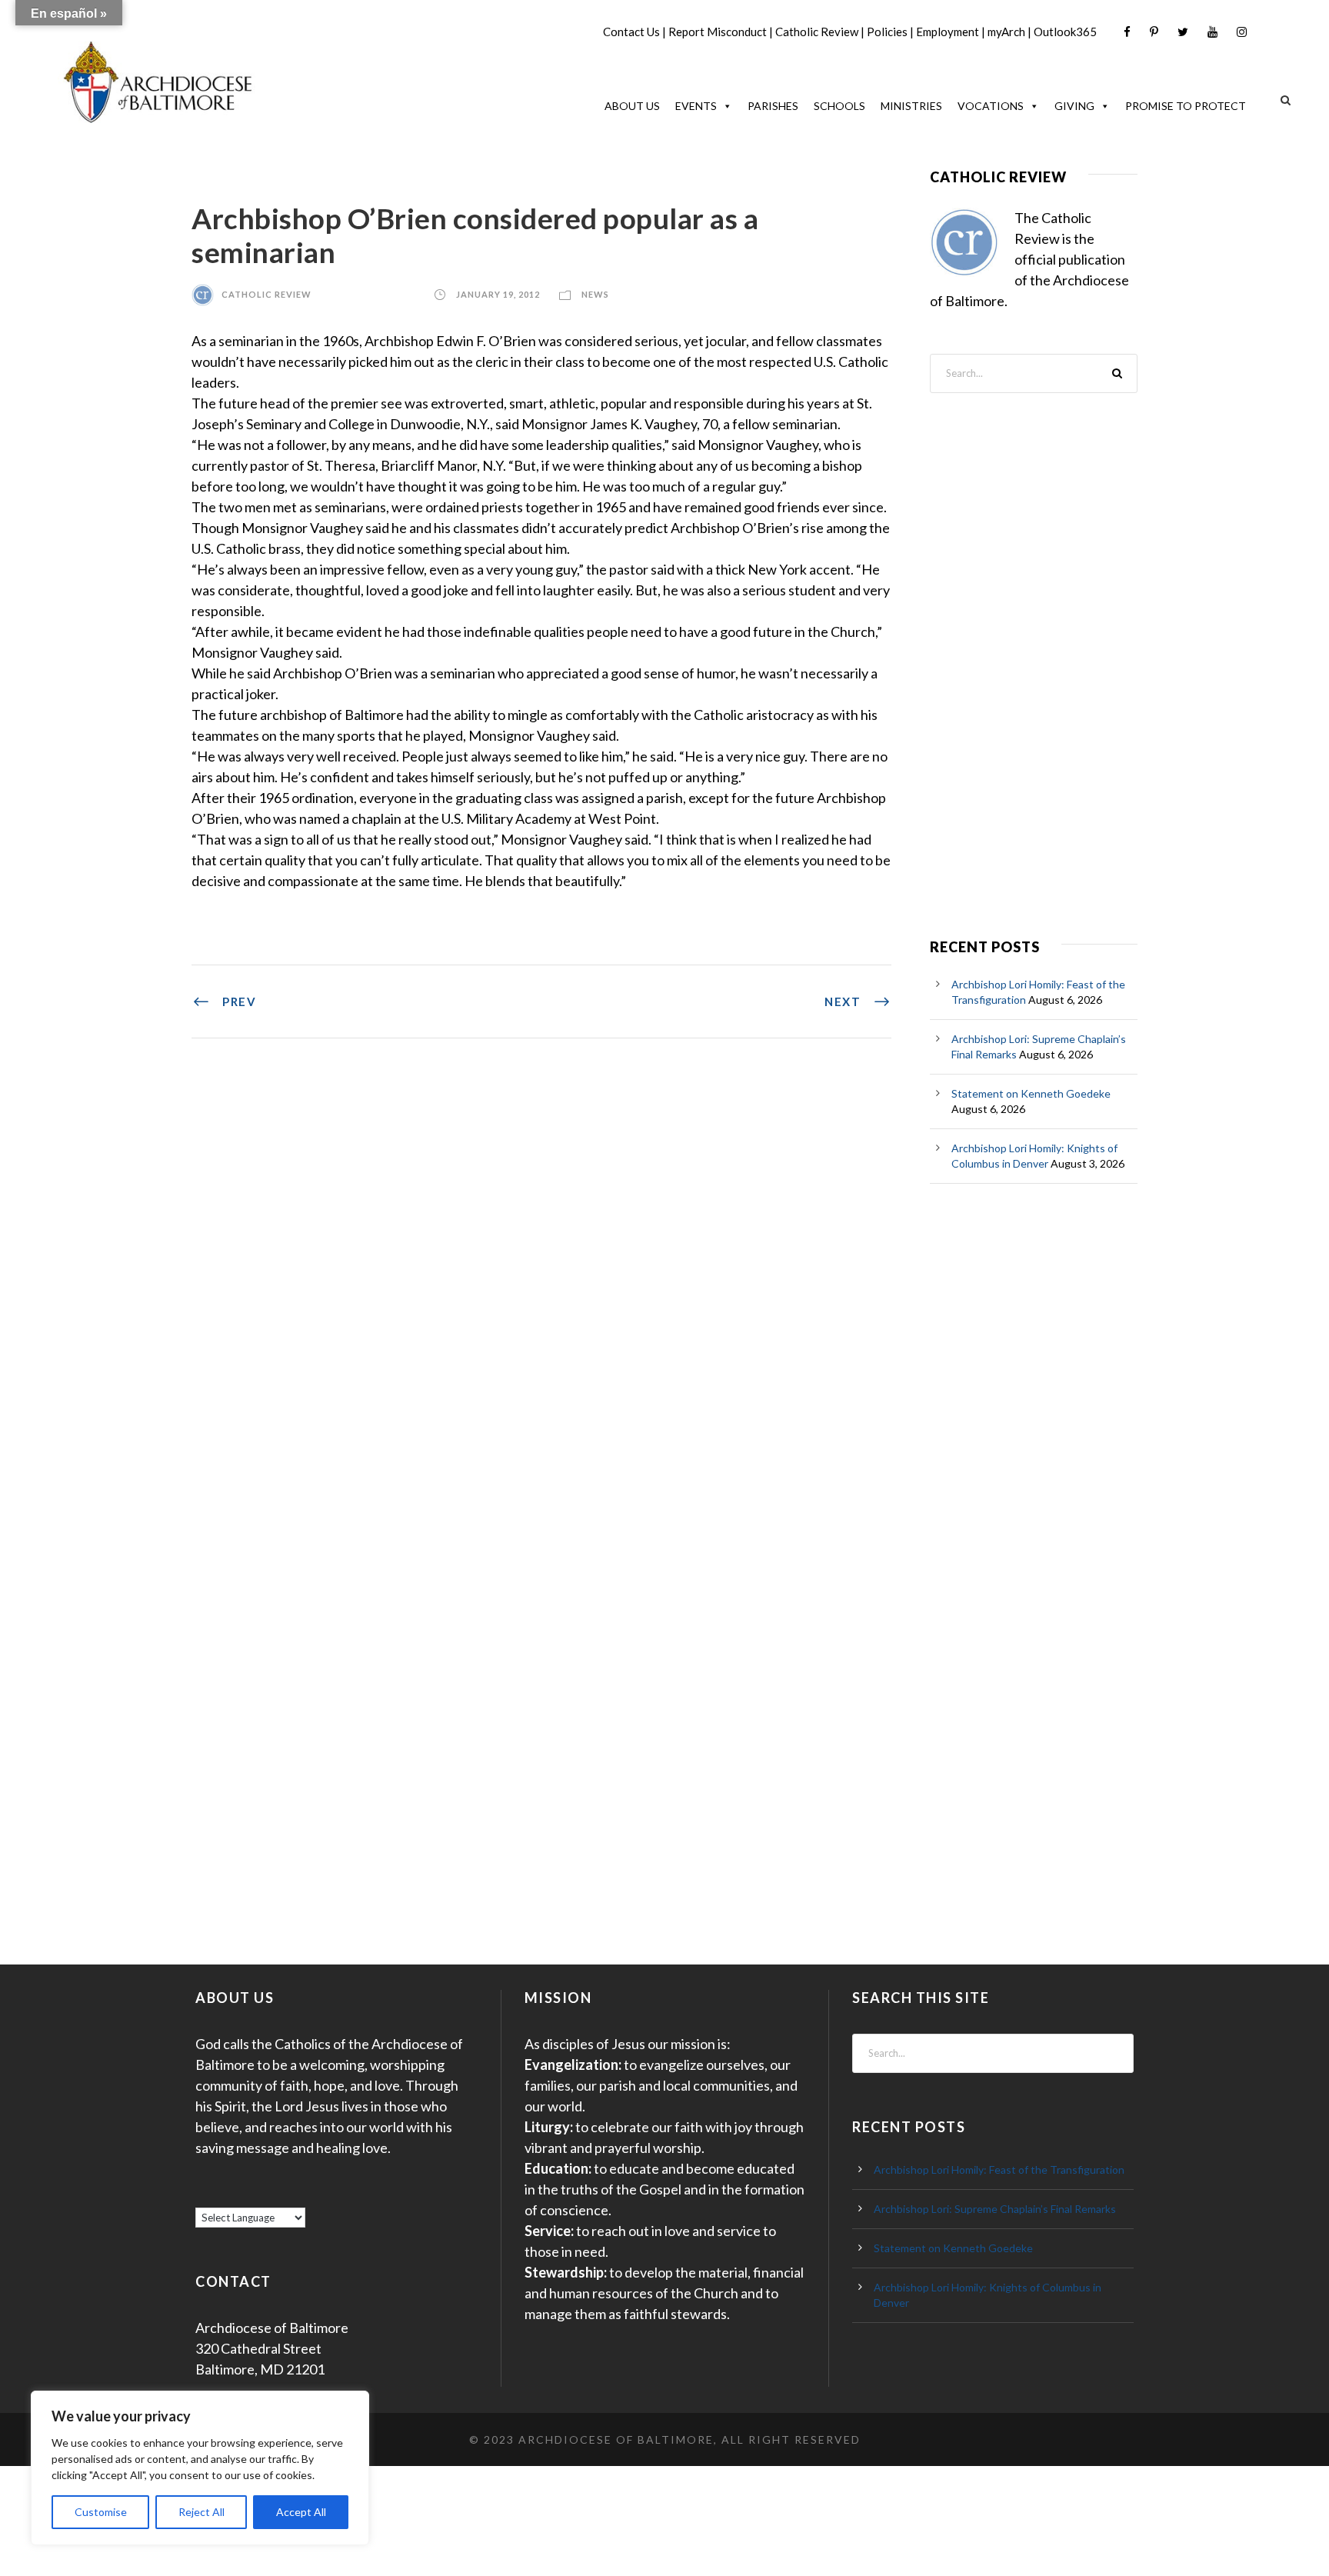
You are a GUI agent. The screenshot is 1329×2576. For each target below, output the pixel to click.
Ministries (911, 106)
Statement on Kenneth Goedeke (1031, 1093)
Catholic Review (817, 32)
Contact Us (631, 32)
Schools (839, 106)
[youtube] (1212, 32)
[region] (200, 2468)
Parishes (773, 106)
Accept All (301, 2512)
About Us (632, 106)
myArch (1006, 32)
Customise (101, 2512)
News (595, 294)
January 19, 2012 (498, 294)
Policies (887, 32)
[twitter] (1183, 32)
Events (696, 106)
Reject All (202, 2512)
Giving (1074, 106)
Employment (948, 32)
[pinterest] (1154, 32)
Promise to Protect (1186, 106)
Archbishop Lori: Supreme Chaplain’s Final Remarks (995, 2209)
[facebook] (1127, 32)
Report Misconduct (718, 32)
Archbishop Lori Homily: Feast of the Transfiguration (999, 2169)
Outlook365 (1065, 32)
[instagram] (1242, 32)
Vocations (991, 106)
